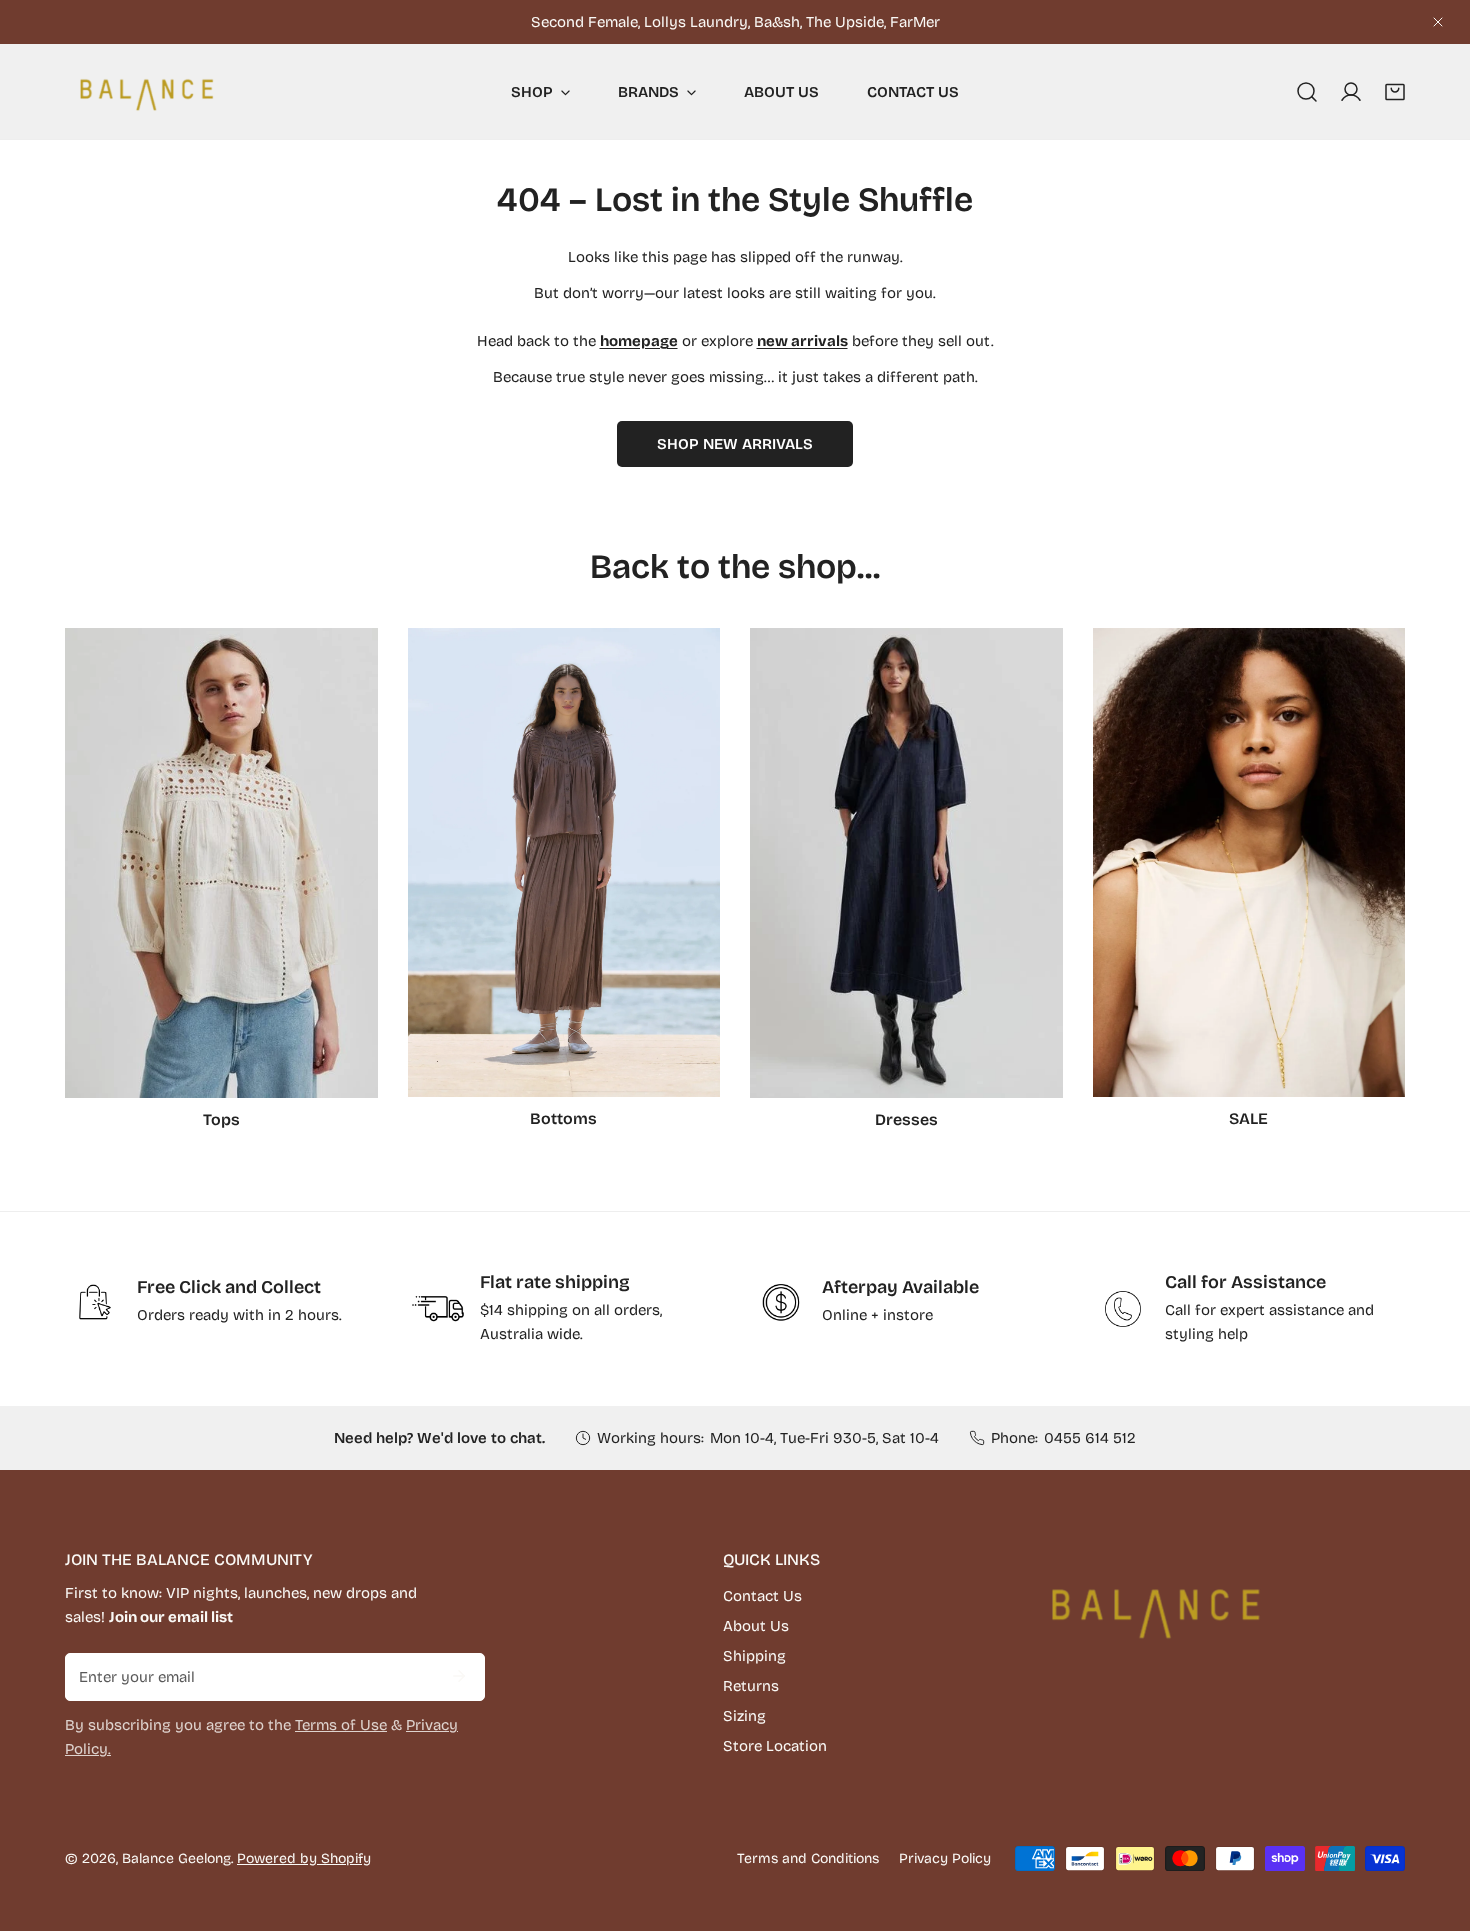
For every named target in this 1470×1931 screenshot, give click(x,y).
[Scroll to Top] (1434, 1825)
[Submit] (459, 1676)
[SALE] (1249, 862)
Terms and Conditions (808, 1858)
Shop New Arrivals (735, 444)
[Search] (1307, 92)
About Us (756, 1626)
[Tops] (221, 863)
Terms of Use (341, 1725)
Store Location (775, 1746)
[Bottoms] (564, 862)
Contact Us (762, 1596)
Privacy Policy (945, 1858)
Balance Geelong (176, 1858)
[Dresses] (906, 863)
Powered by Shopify (304, 1858)
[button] (1395, 92)
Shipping (754, 1656)
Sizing (744, 1716)
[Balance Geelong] (145, 91)
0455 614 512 (1090, 1438)
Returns (751, 1686)
